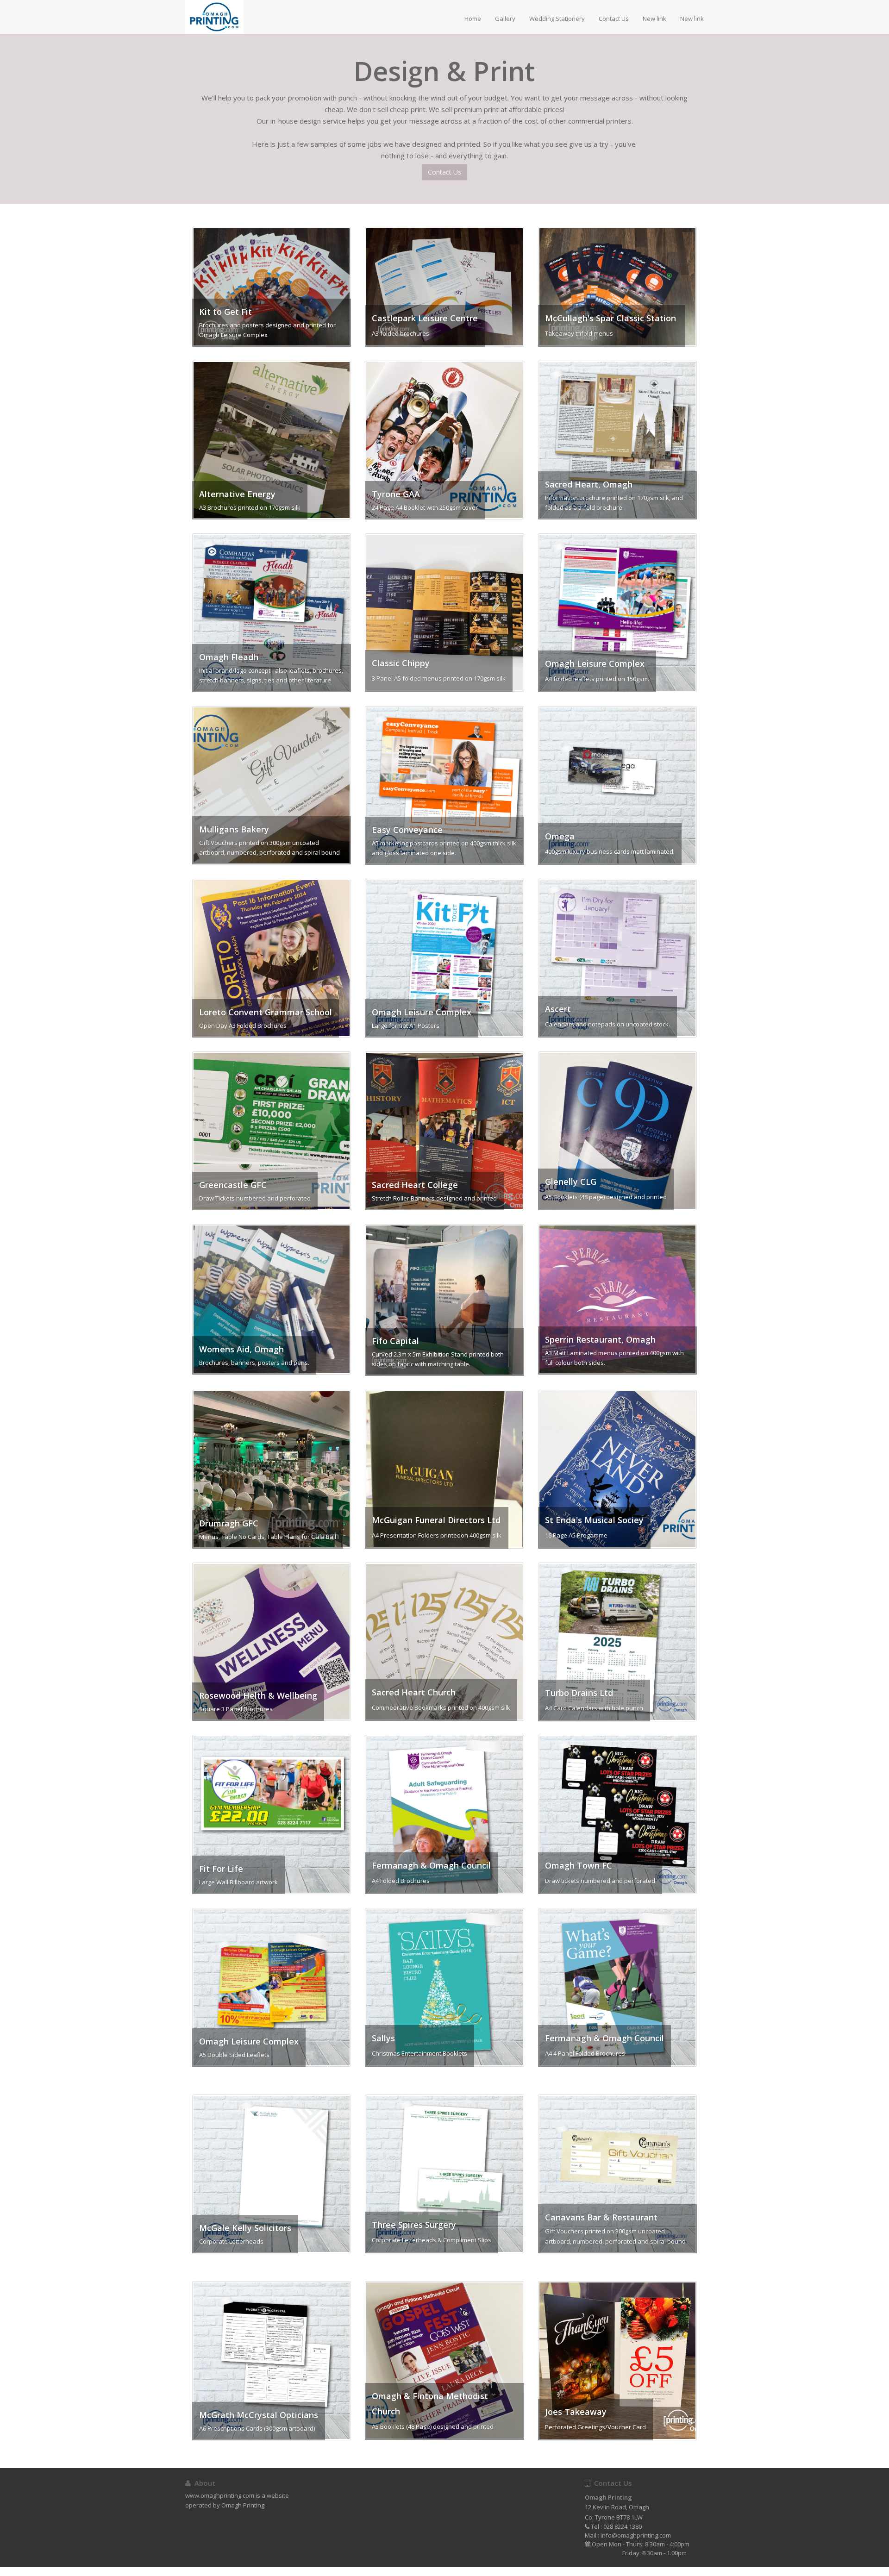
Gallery (505, 19)
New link (654, 19)
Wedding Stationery (557, 19)
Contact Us (614, 19)
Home (473, 19)
